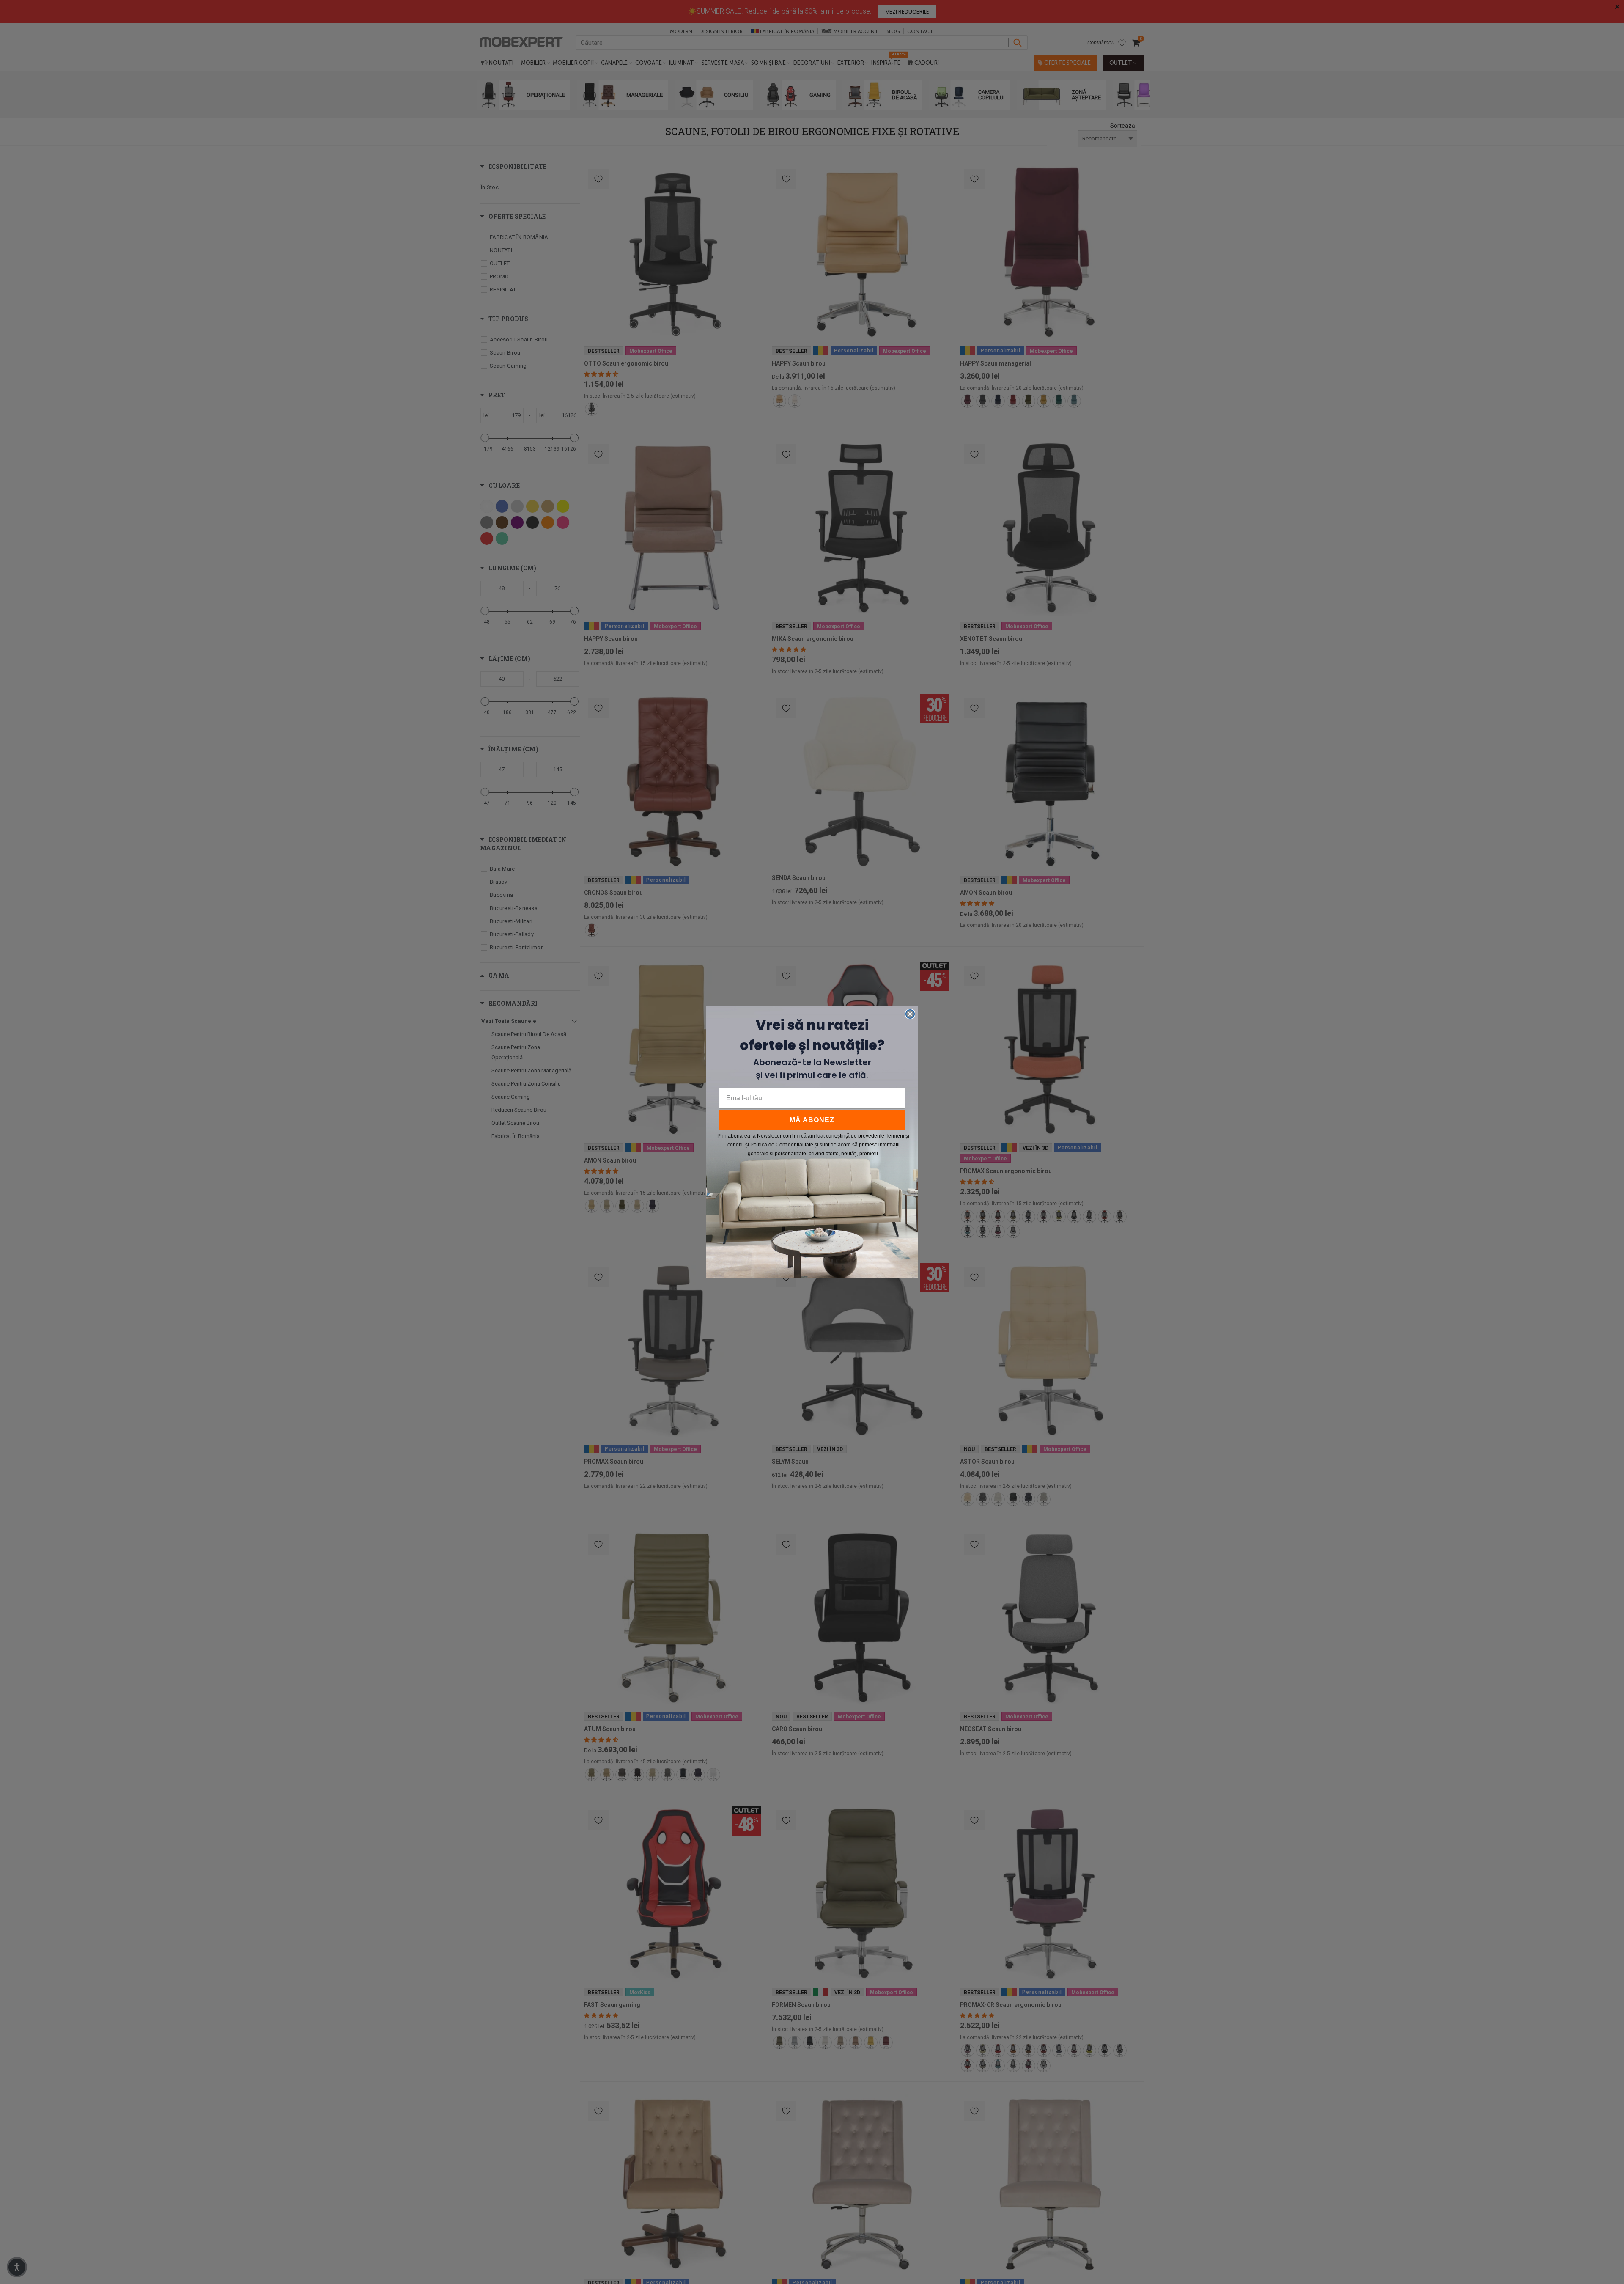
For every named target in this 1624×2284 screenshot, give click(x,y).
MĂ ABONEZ (812, 1120)
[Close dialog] (910, 1014)
